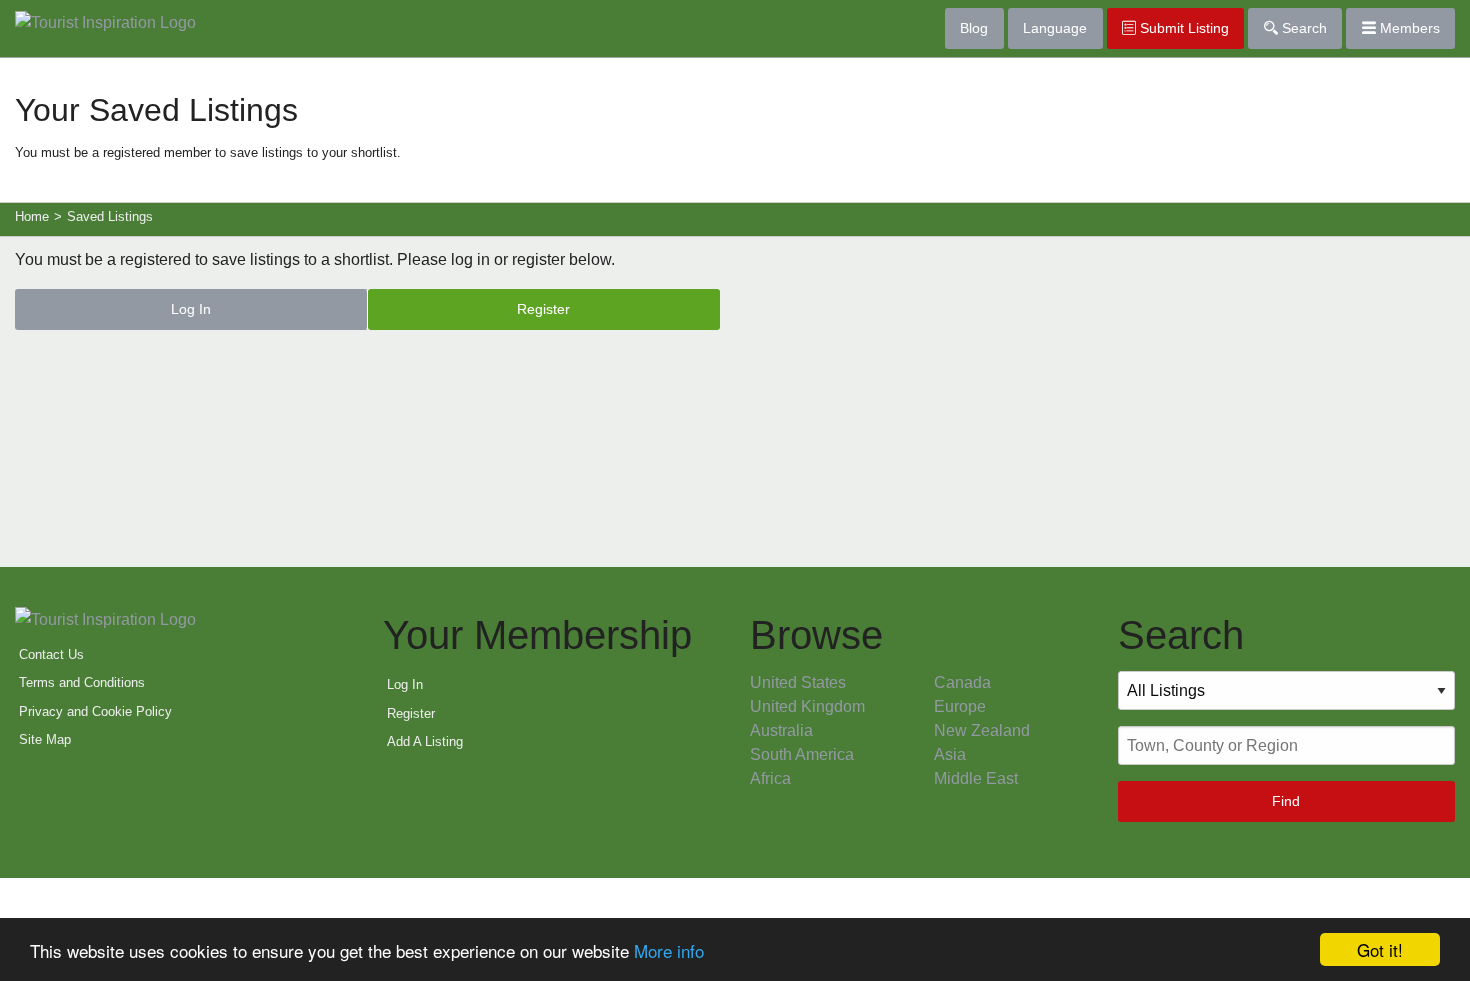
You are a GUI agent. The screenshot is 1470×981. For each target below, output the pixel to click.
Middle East (976, 778)
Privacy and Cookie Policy (95, 711)
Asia (950, 754)
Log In (191, 309)
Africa (770, 778)
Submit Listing (1182, 28)
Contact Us (51, 654)
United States (798, 682)
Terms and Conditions (82, 682)
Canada (962, 682)
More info (669, 950)
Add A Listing (425, 741)
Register (543, 309)
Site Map (45, 739)
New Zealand (982, 730)
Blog (974, 28)
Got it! (1380, 949)
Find (1286, 801)
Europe (960, 706)
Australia (781, 730)
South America (802, 754)
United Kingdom (807, 706)
